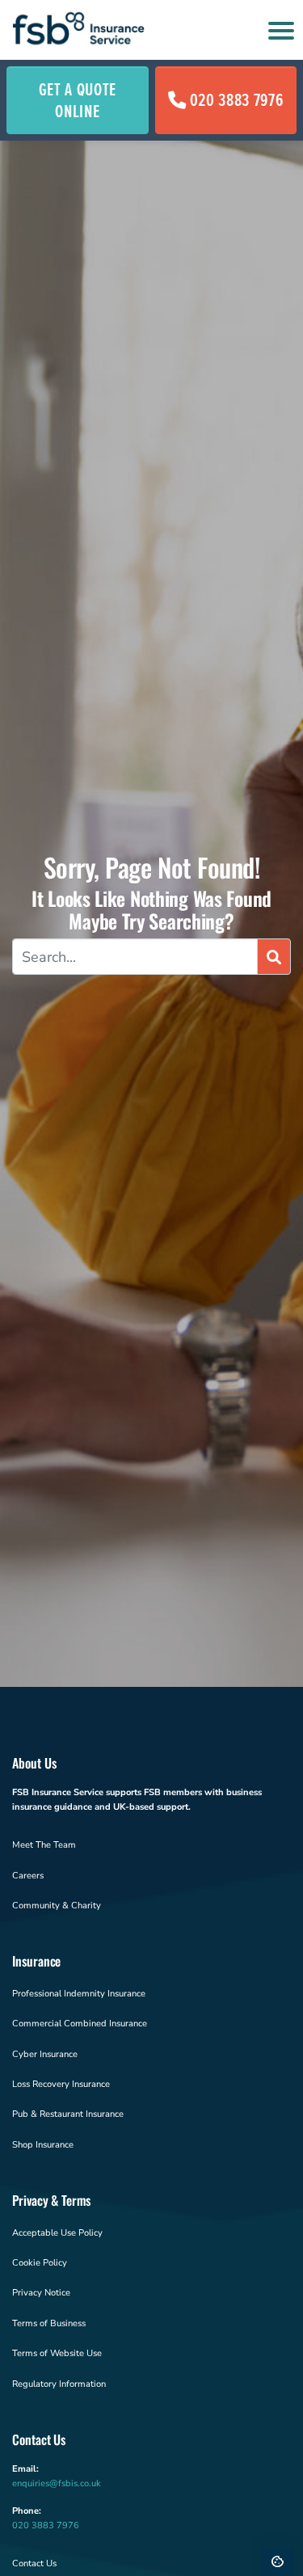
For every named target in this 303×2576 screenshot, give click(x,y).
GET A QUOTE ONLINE (78, 100)
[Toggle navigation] (279, 30)
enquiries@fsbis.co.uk (57, 2483)
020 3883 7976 (237, 99)
